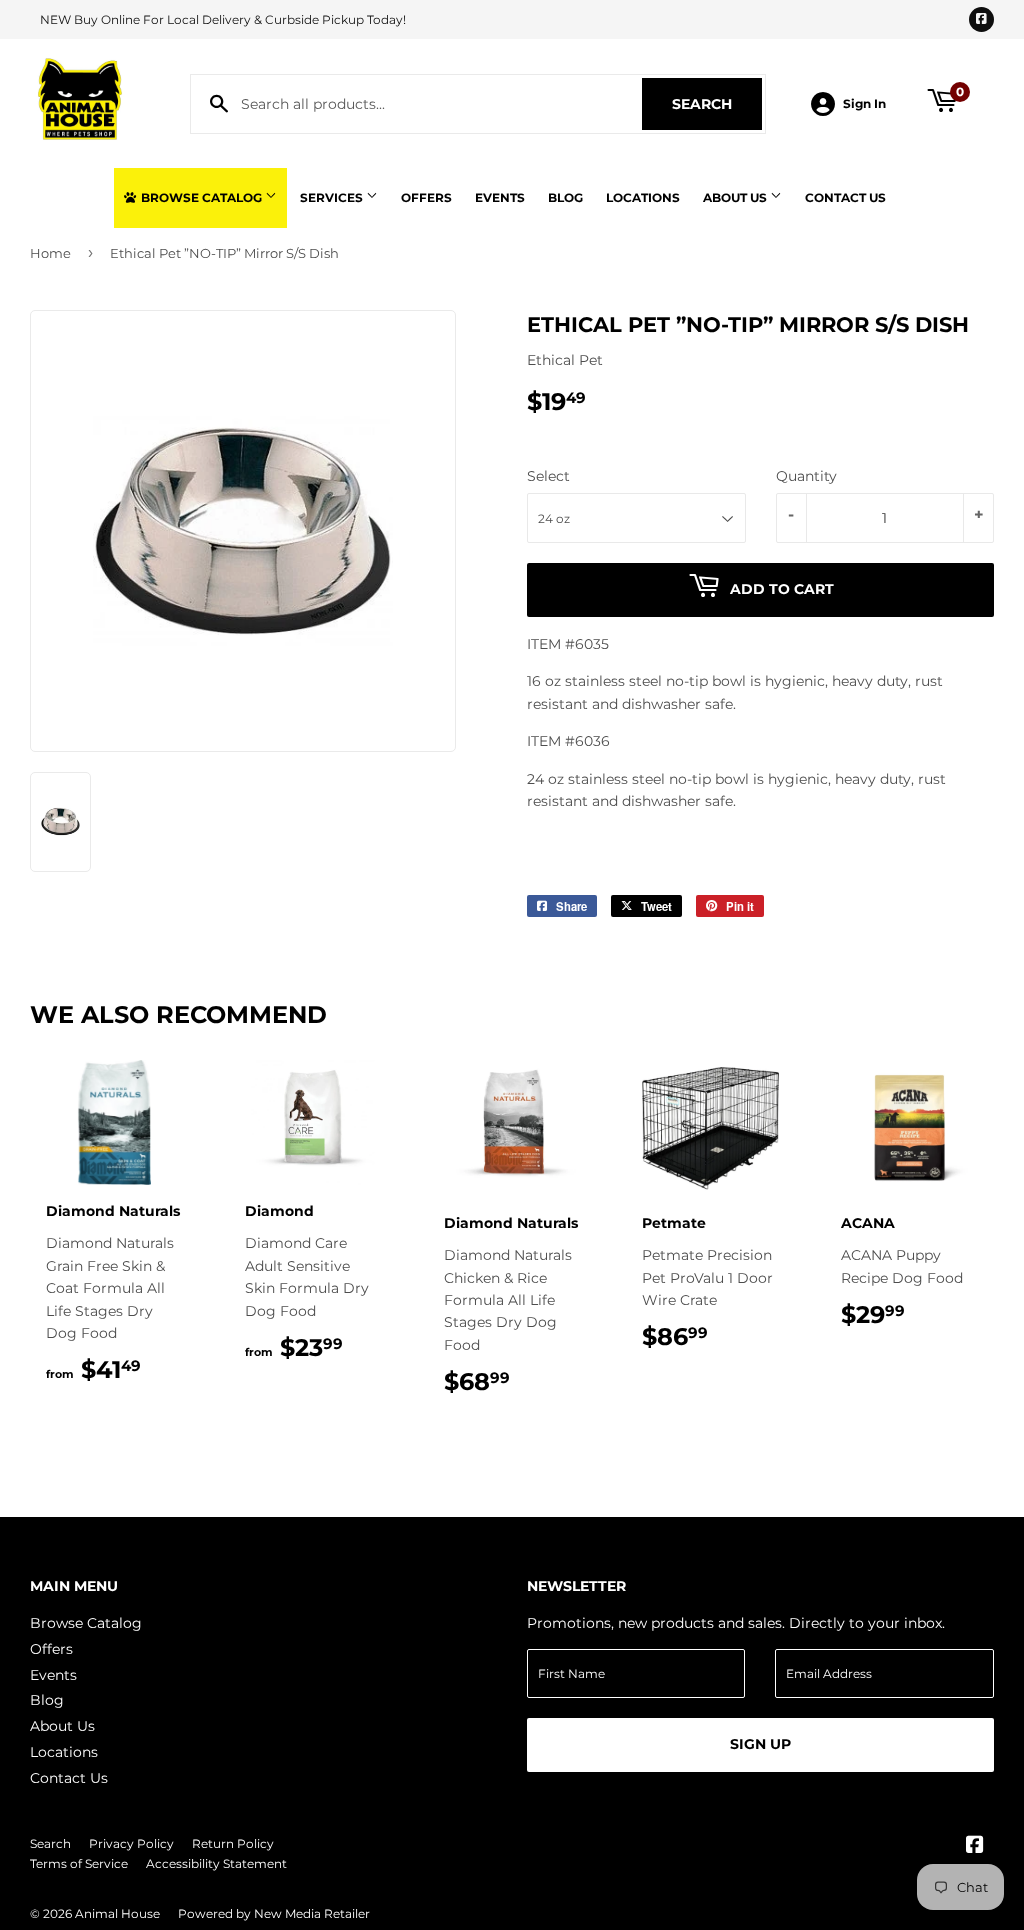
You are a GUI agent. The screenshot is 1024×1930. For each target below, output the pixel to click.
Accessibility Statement (216, 1863)
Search (717, 104)
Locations (643, 197)
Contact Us (845, 197)
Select (548, 476)
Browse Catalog (201, 197)
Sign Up (760, 1744)
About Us (736, 197)
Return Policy (233, 1843)
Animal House (117, 1913)
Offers (426, 197)
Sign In (864, 103)
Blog (565, 197)
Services (333, 197)
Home (50, 253)
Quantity (806, 476)
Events (500, 197)
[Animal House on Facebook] (975, 1847)
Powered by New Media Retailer (274, 1913)
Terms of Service (79, 1863)
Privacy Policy (131, 1843)
